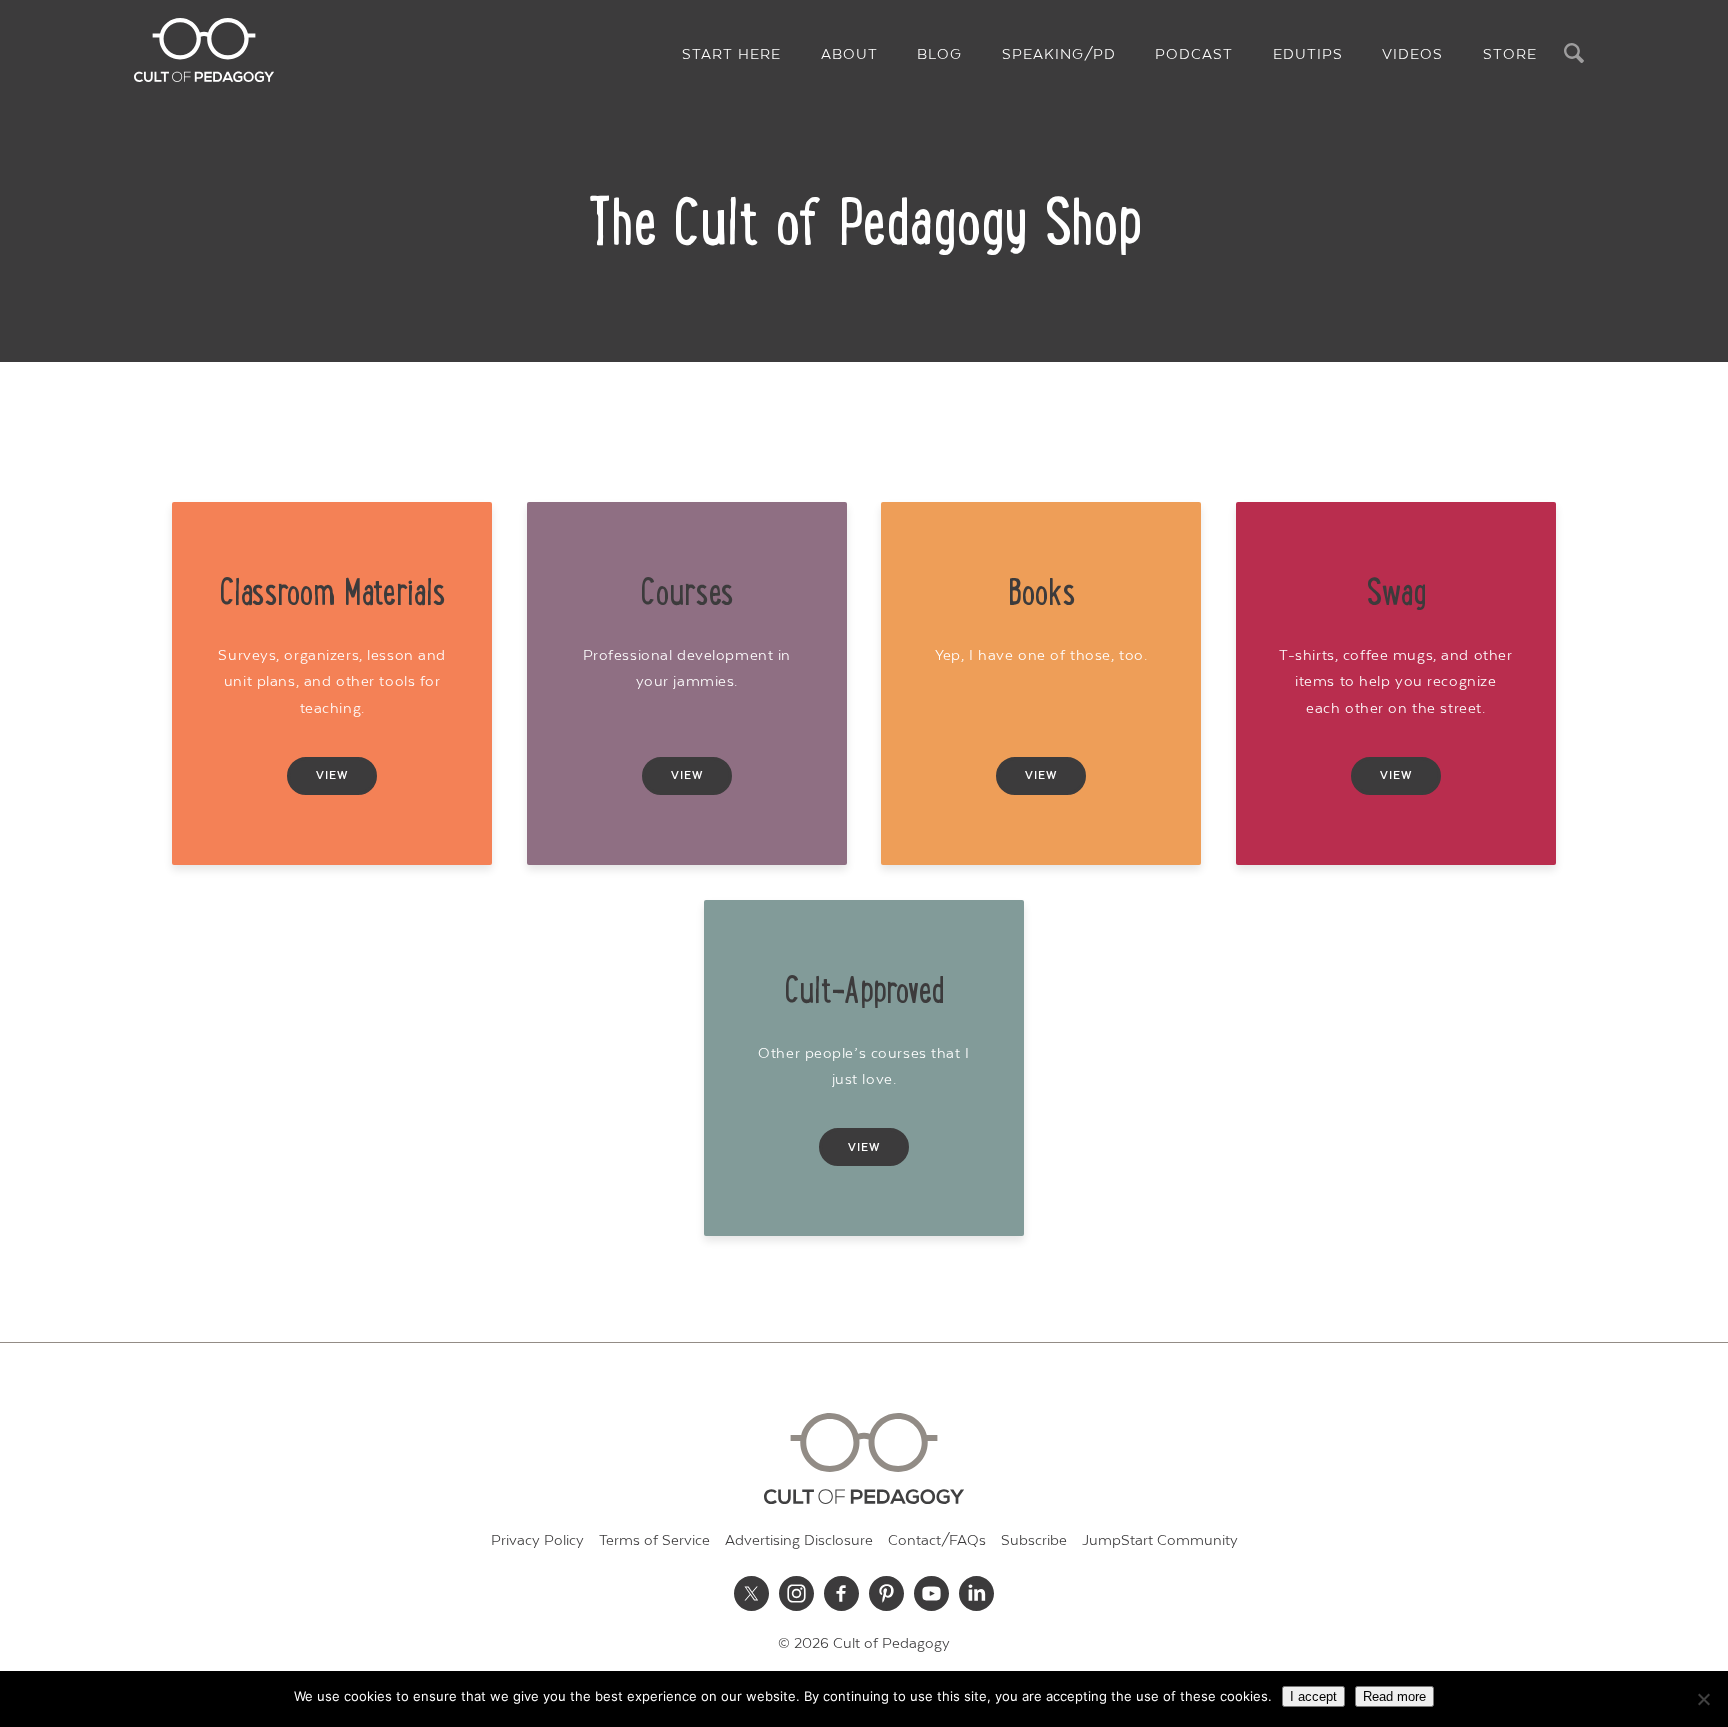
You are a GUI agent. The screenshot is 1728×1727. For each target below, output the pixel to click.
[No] (1703, 1699)
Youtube (932, 1593)
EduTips (1308, 54)
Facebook (842, 1593)
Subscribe (1034, 1540)
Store (1510, 54)
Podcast (1194, 54)
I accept (1313, 1696)
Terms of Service (654, 1540)
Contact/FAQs (937, 1540)
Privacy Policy (537, 1540)
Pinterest (887, 1593)
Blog (939, 54)
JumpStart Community (1160, 1540)
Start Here (731, 54)
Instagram (797, 1593)
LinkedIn (977, 1593)
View (332, 775)
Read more (1394, 1696)
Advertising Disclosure (799, 1540)
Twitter (752, 1593)
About (849, 54)
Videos (1412, 54)
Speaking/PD (1059, 54)
